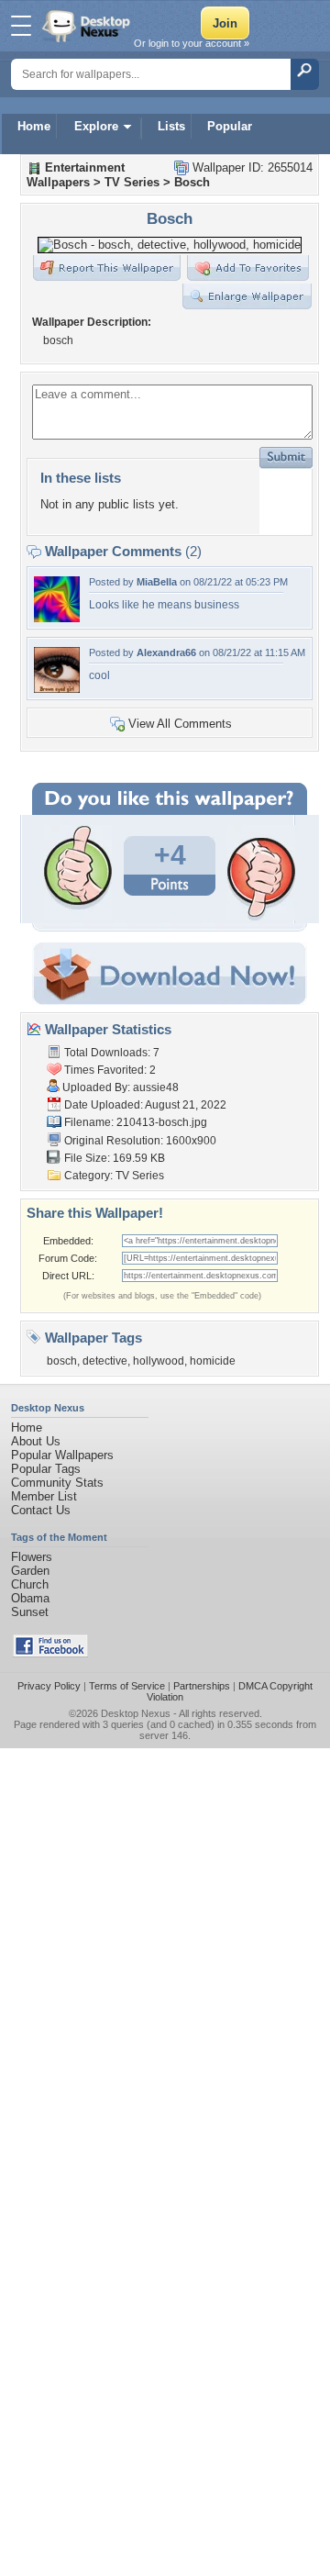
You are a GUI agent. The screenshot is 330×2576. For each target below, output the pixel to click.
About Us (36, 1441)
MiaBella (157, 582)
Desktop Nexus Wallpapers (88, 26)
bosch (62, 1361)
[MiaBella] (57, 618)
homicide (213, 1361)
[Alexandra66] (57, 689)
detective (105, 1361)
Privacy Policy (49, 1686)
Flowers (32, 1557)
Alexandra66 (166, 652)
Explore (96, 126)
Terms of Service (127, 1686)
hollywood (159, 1361)
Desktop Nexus (136, 1713)
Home (34, 126)
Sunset (30, 1612)
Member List (44, 1496)
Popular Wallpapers (62, 1455)
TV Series (132, 182)
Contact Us (41, 1510)
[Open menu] (21, 26)
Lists (171, 126)
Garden (30, 1571)
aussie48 (156, 1087)
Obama (30, 1598)
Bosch (192, 182)
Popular (230, 126)
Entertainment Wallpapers (76, 175)
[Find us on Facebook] (50, 1653)
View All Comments (180, 724)
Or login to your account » (192, 43)
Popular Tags (46, 1469)
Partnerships (202, 1686)
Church (30, 1584)
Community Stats (57, 1483)
